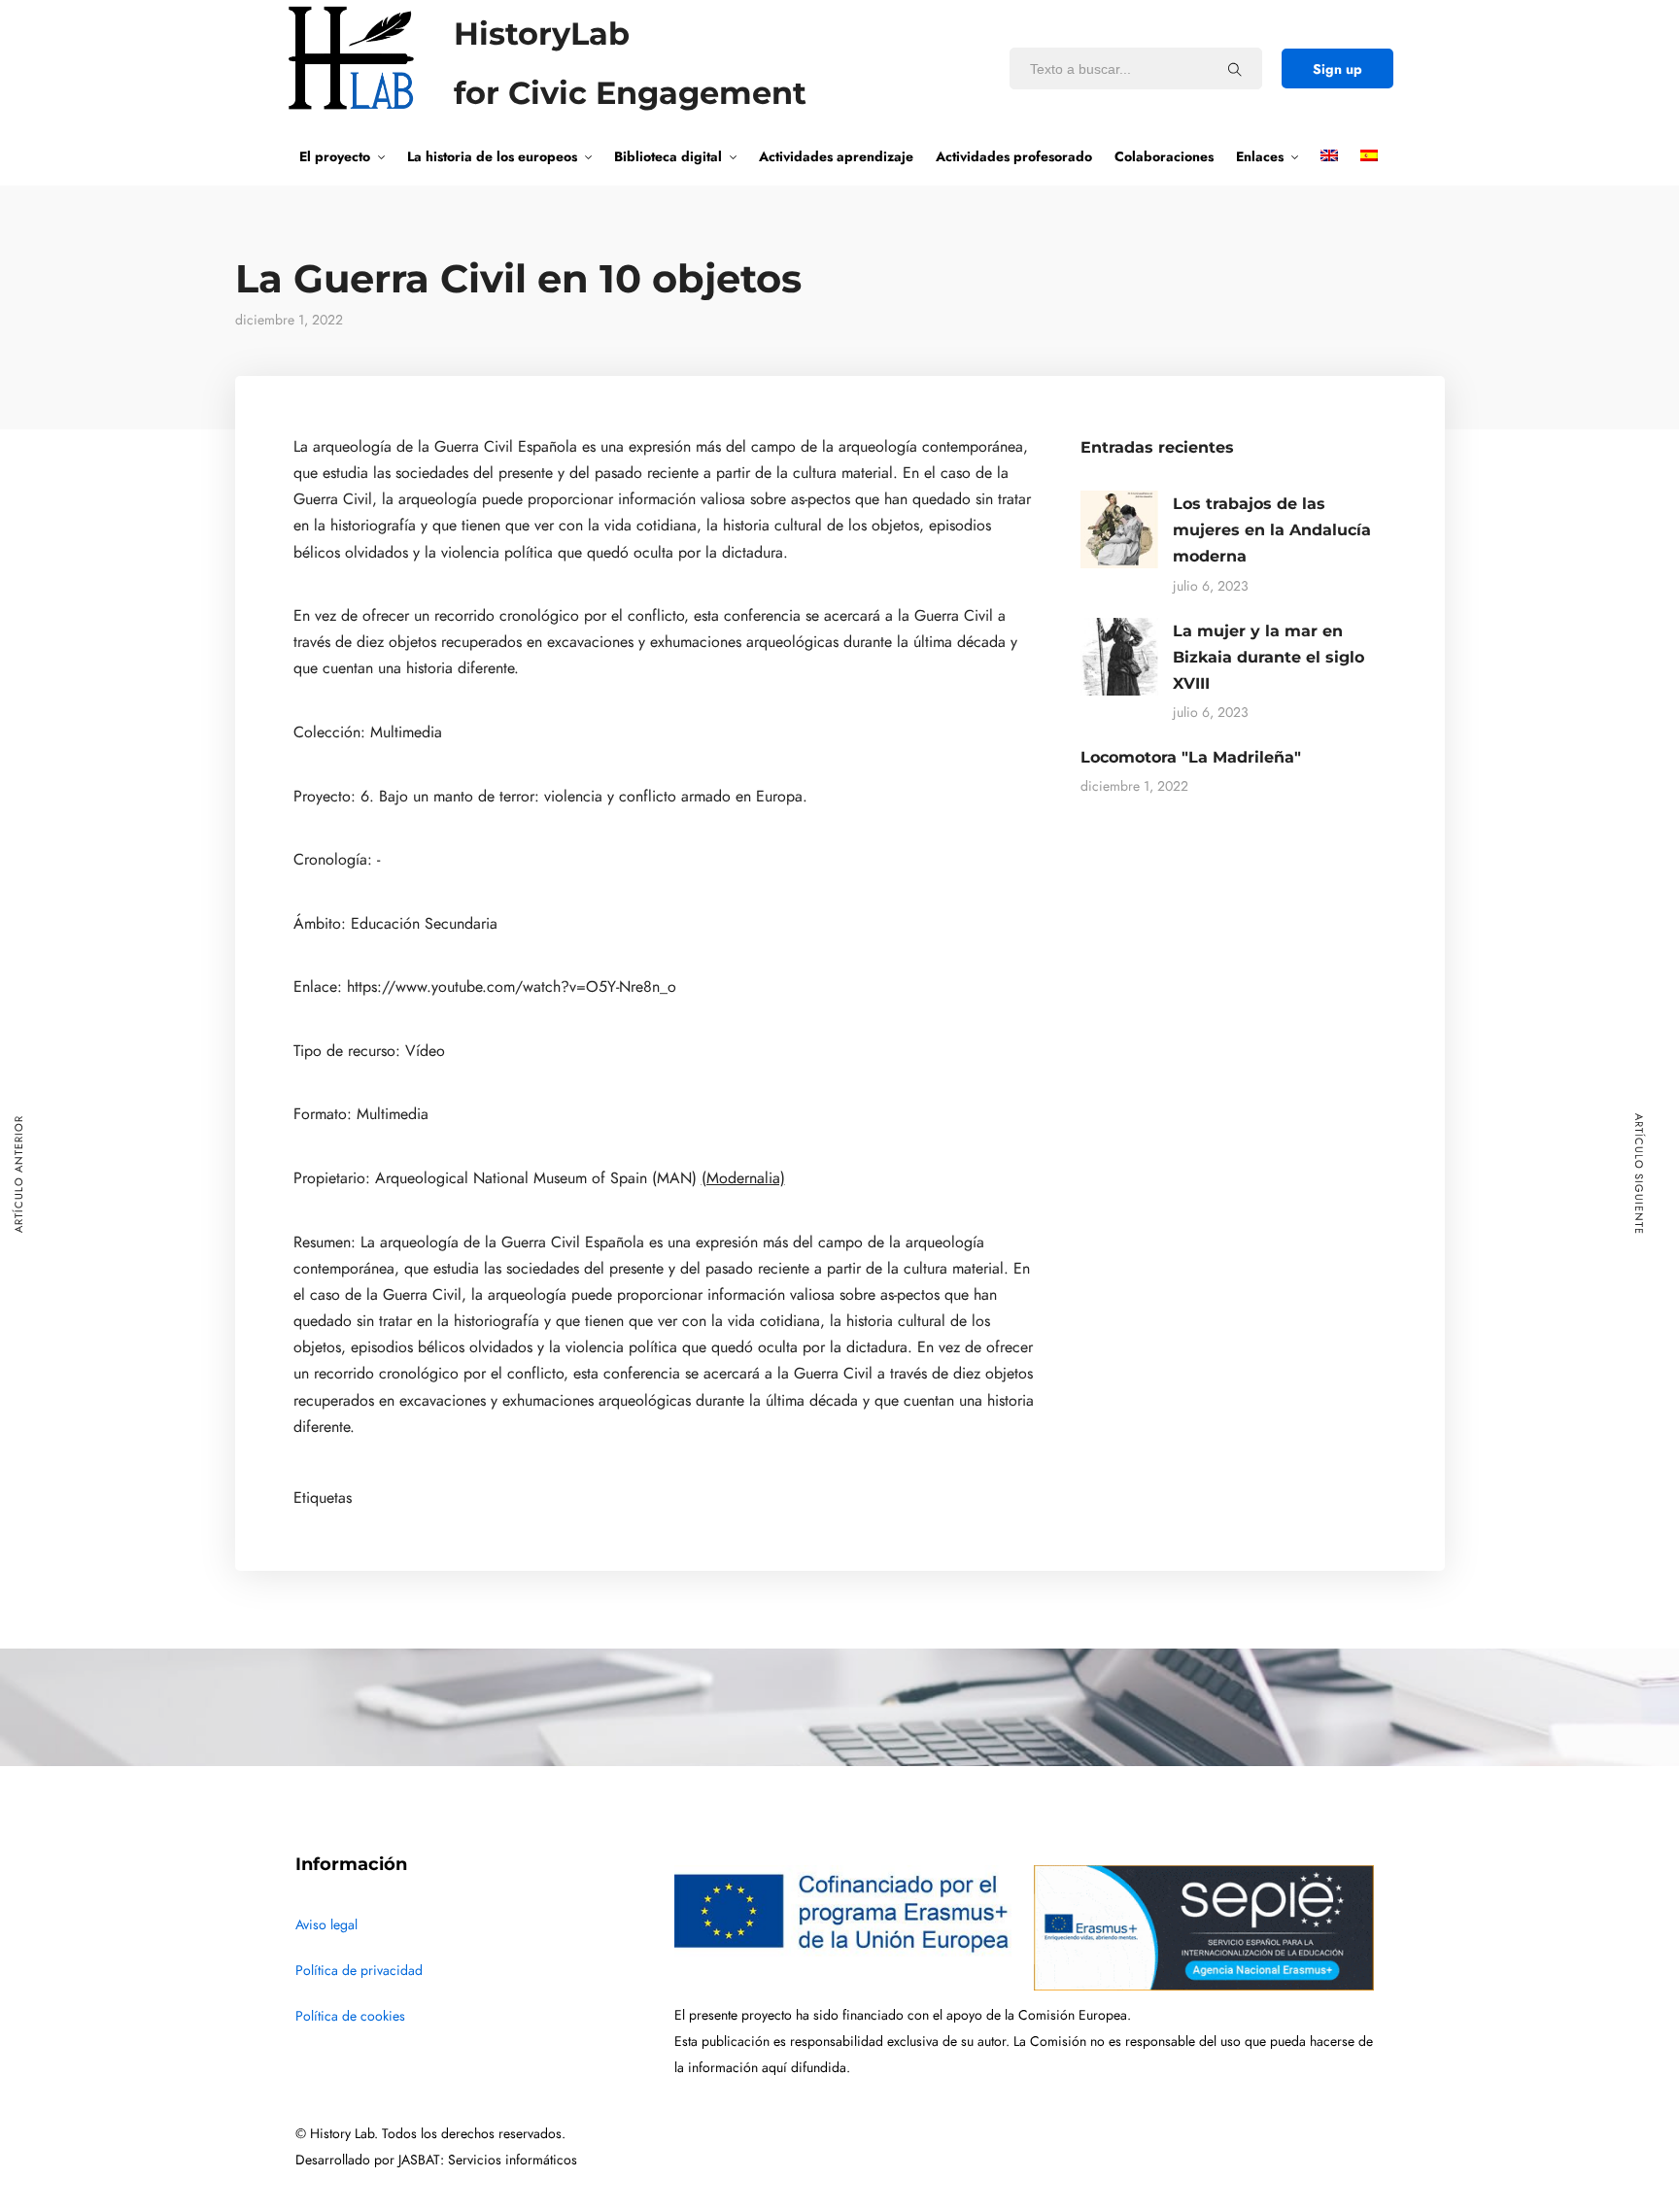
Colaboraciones (1164, 156)
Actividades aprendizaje (836, 156)
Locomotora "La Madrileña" (1191, 757)
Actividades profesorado (1014, 156)
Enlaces (1260, 156)
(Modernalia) (743, 1178)
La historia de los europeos (492, 156)
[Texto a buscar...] (1235, 69)
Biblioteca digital (668, 156)
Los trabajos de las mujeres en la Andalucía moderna (1272, 530)
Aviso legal (326, 1925)
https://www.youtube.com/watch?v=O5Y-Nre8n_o (512, 987)
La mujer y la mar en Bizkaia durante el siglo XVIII (1268, 657)
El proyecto (335, 156)
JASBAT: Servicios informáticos (488, 2160)
